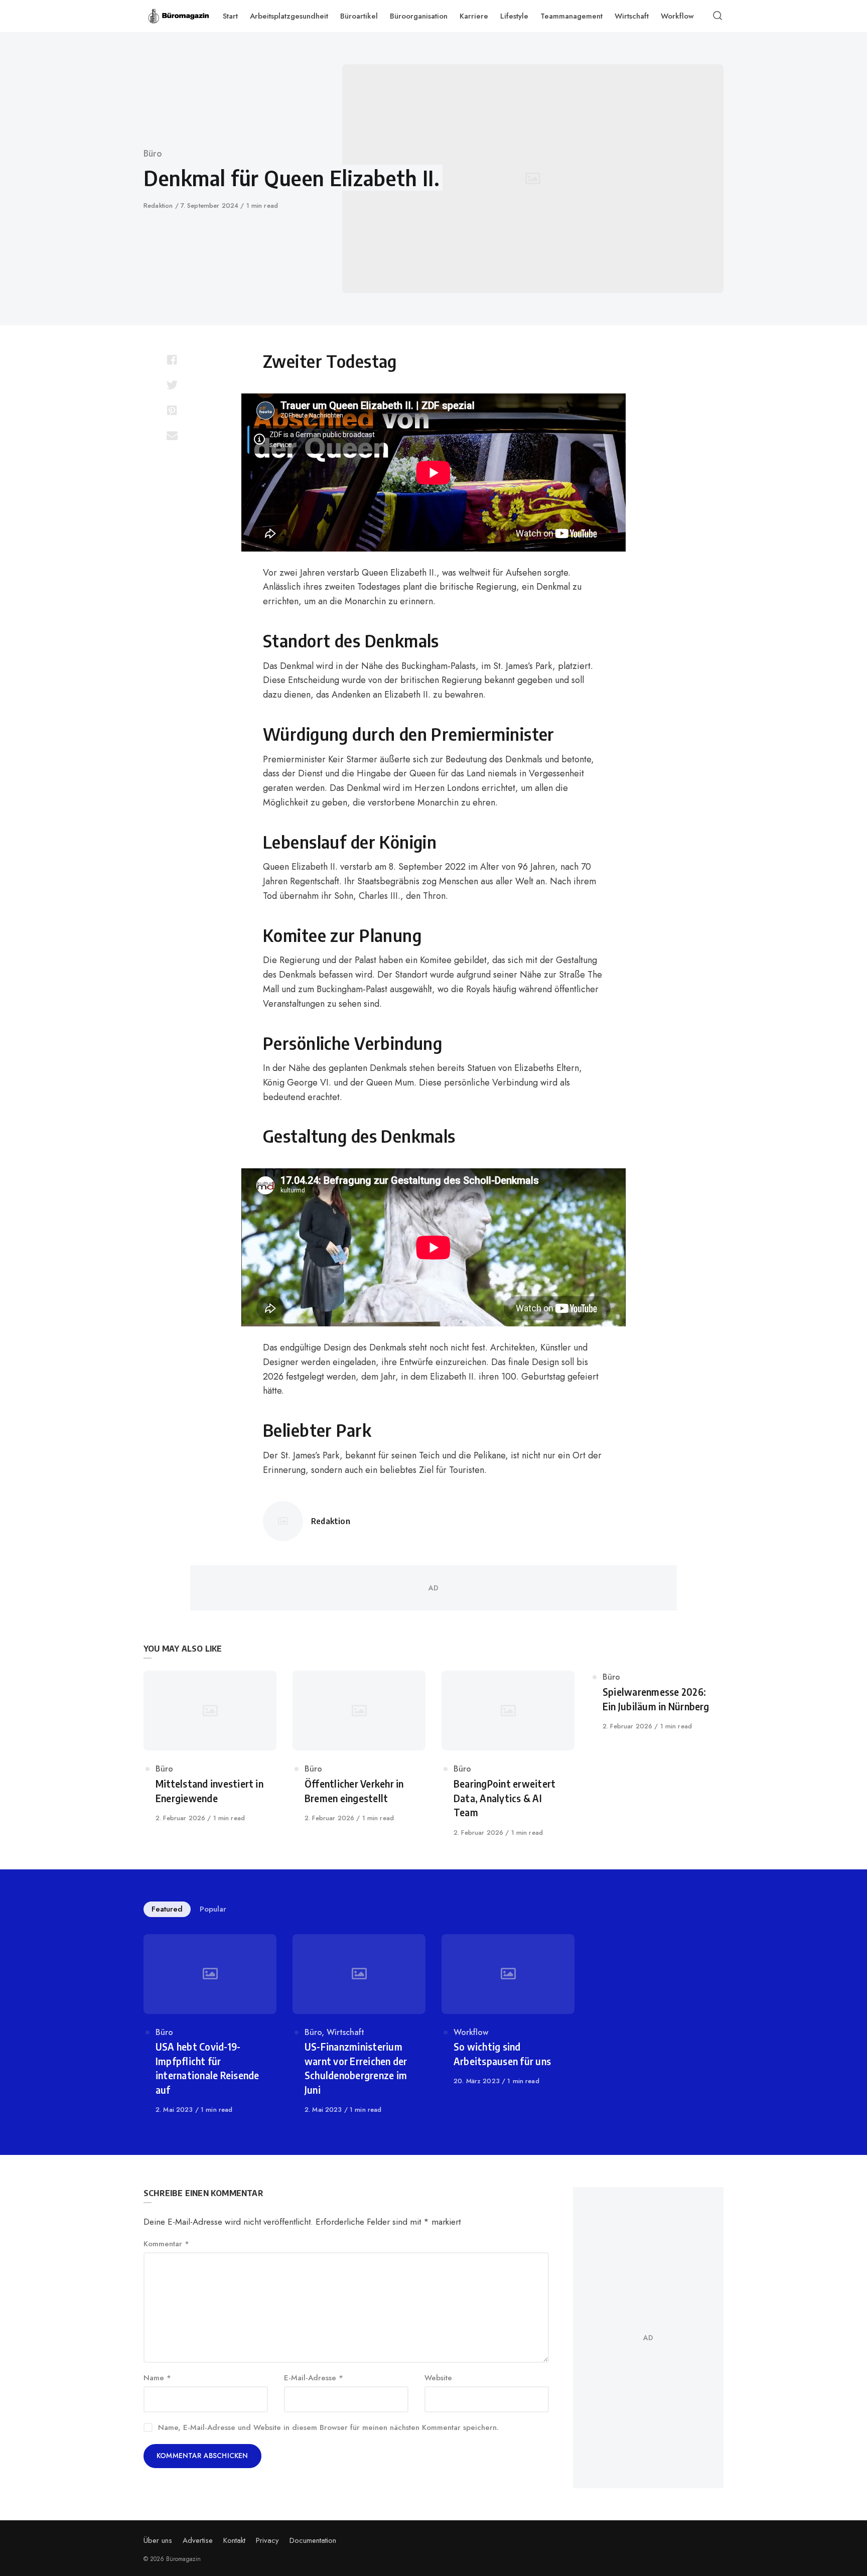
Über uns (158, 2540)
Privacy (267, 2540)
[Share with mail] (172, 435)
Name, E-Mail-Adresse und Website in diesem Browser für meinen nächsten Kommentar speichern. (328, 2427)
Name (157, 2378)
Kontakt (234, 2540)
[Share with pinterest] (172, 410)
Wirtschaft (345, 2032)
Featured (167, 1909)
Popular (213, 1909)
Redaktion (159, 206)
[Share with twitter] (172, 385)
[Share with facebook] (172, 360)
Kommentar (166, 2244)
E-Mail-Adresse (314, 2378)
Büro (153, 154)
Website (438, 2378)
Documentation (313, 2540)
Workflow (471, 2032)
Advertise (198, 2540)
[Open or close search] (718, 16)
